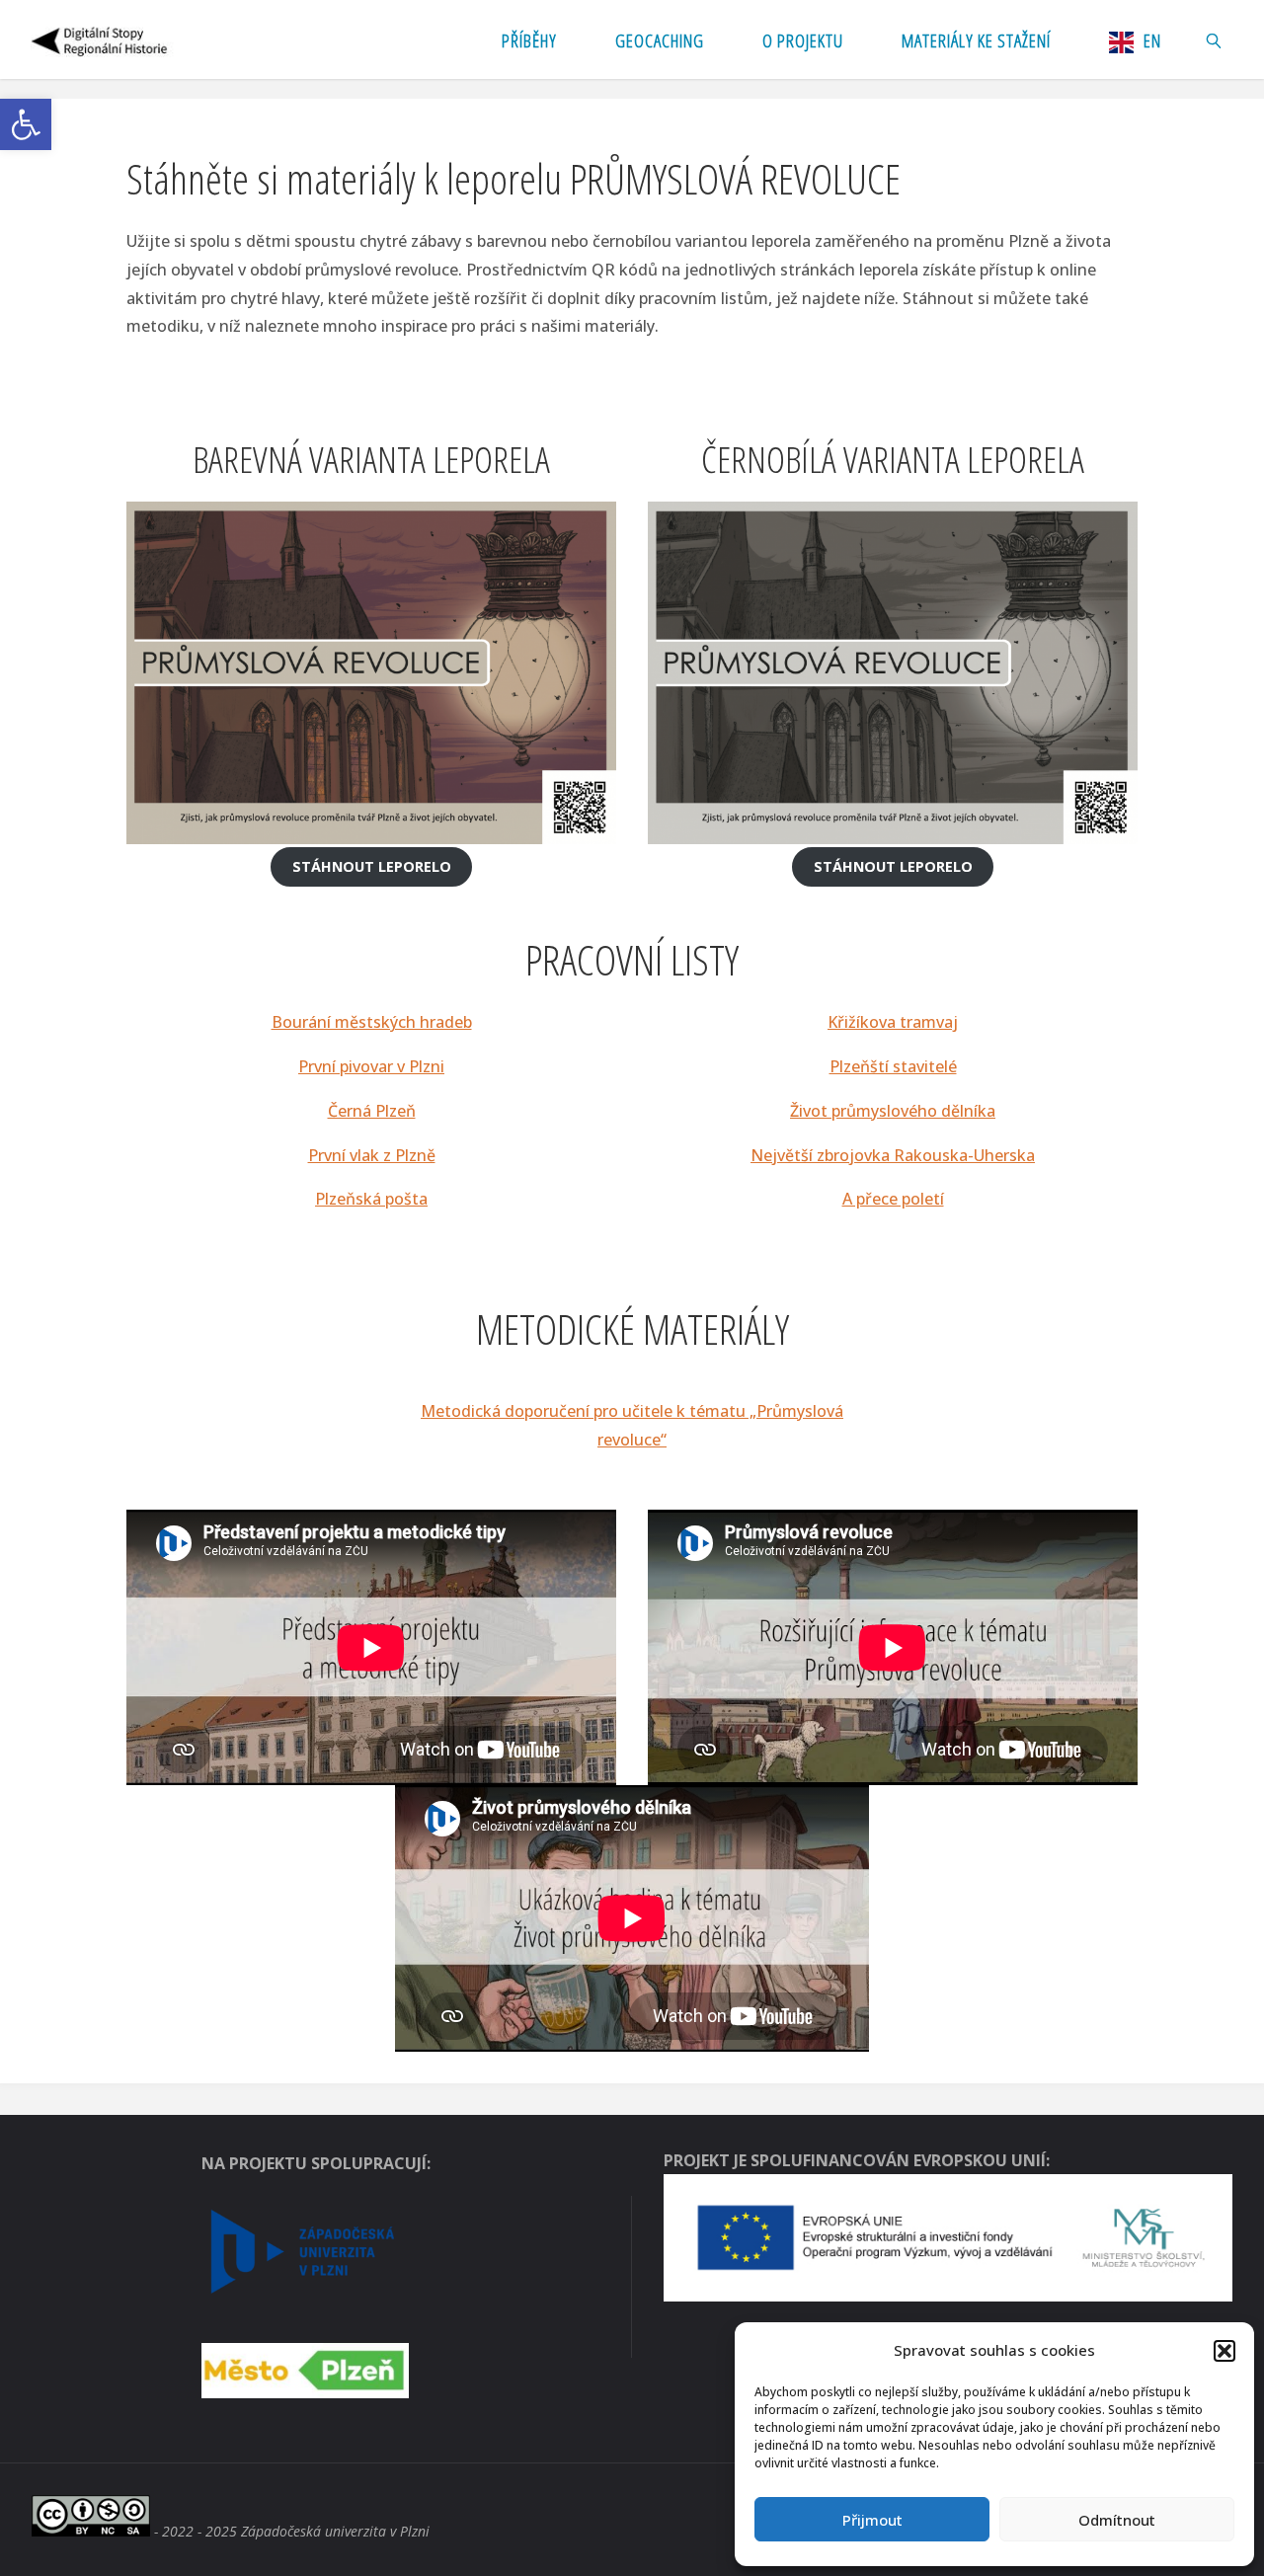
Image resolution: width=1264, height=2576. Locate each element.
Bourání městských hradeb (372, 1022)
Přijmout (872, 2520)
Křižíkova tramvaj (893, 1022)
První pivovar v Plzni (371, 1066)
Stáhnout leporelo (372, 866)
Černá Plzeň (372, 1111)
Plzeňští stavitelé (893, 1066)
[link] (1214, 39)
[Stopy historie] (101, 39)
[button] (26, 124)
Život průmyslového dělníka (893, 1111)
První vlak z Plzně (372, 1155)
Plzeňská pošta (371, 1199)
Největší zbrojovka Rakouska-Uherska (893, 1155)
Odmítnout (1117, 2520)
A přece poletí (893, 1199)
